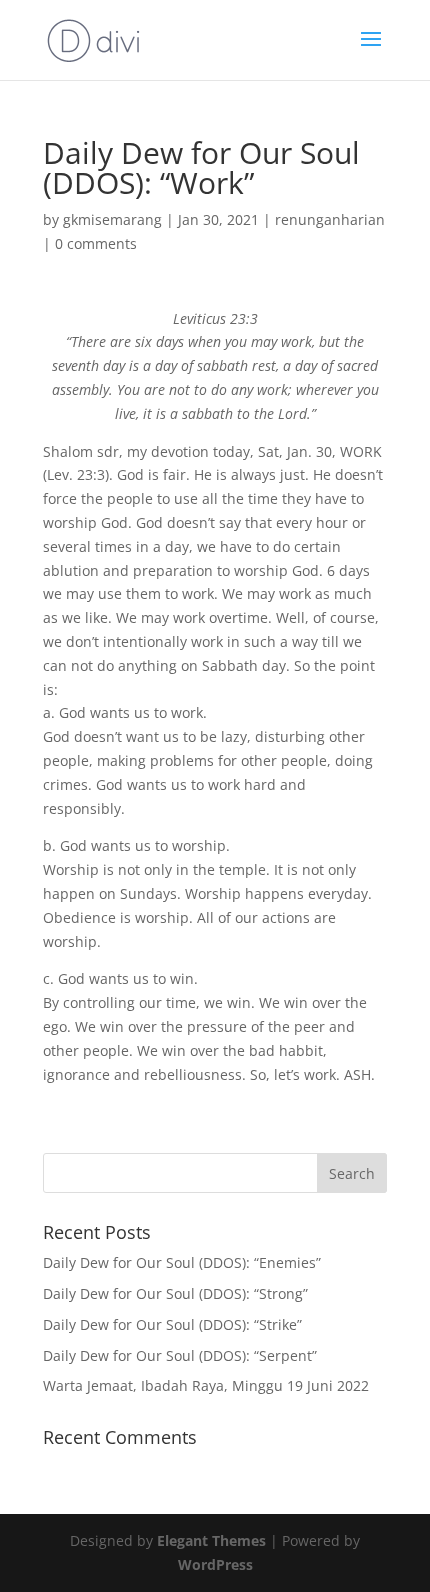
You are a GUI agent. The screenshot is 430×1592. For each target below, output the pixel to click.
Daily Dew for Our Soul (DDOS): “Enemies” (182, 1262)
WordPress (215, 1564)
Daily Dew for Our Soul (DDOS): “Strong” (175, 1293)
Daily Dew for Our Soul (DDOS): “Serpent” (180, 1355)
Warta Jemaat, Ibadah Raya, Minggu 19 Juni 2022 (206, 1385)
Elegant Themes (211, 1540)
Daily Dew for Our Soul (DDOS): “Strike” (172, 1324)
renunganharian (330, 219)
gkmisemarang (112, 219)
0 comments (96, 243)
